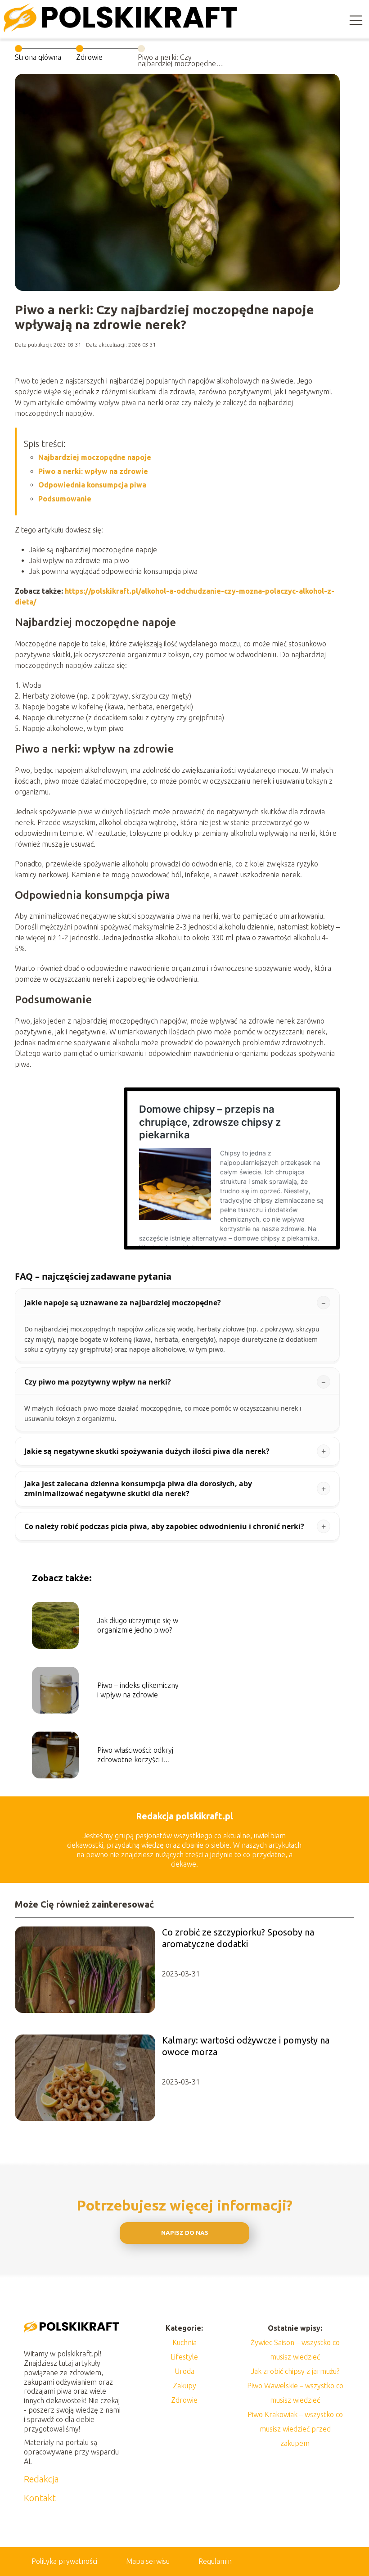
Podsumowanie (65, 499)
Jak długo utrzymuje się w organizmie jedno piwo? (138, 1625)
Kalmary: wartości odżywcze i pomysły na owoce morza (246, 2046)
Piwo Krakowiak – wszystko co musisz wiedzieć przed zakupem (295, 2429)
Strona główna (38, 57)
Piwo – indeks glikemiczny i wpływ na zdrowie (138, 1690)
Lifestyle (184, 2357)
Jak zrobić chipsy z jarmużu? (295, 2371)
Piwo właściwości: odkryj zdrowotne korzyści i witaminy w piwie (135, 1755)
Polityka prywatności (64, 2561)
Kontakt (40, 2498)
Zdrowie (89, 57)
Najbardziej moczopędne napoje (95, 457)
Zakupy (184, 2386)
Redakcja (41, 2479)
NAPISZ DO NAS (185, 2233)
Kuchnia (184, 2342)
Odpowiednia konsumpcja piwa (92, 485)
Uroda (184, 2371)
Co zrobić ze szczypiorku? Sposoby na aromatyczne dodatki (238, 1938)
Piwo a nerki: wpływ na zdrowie (93, 471)
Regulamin (215, 2561)
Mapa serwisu (148, 2561)
